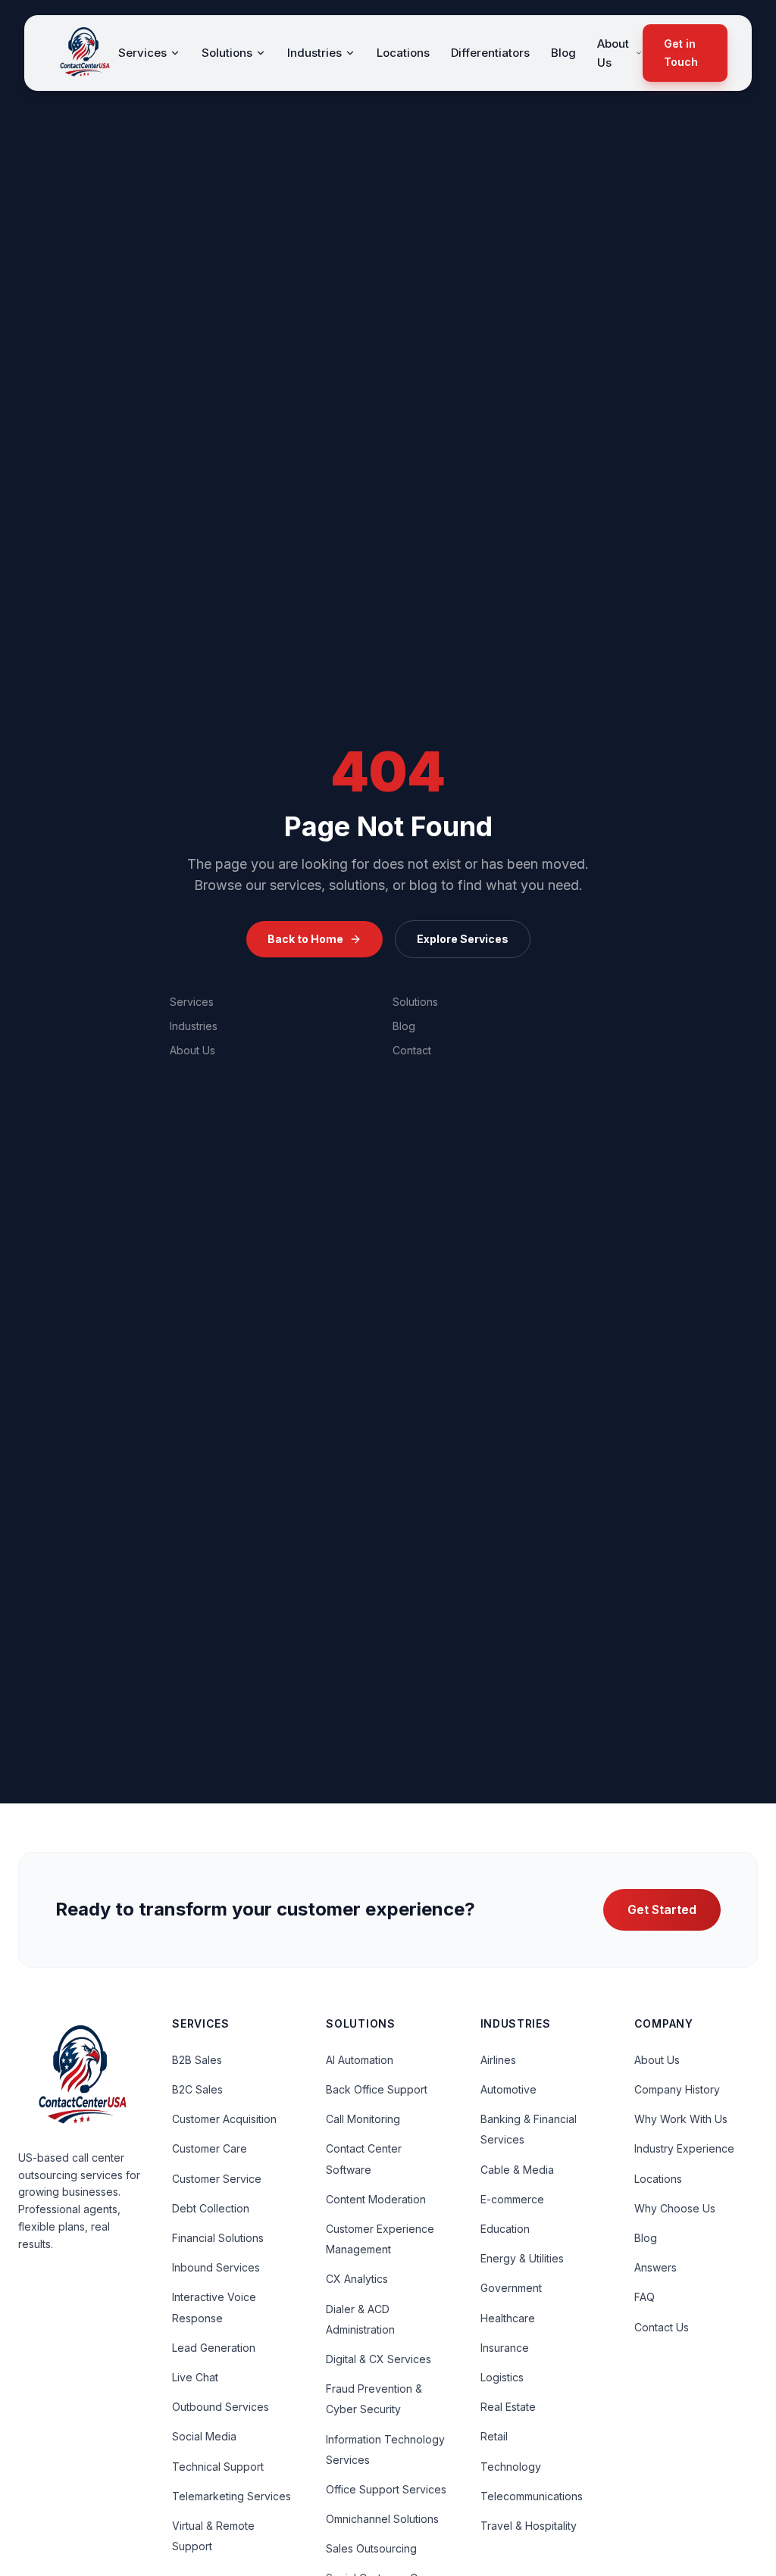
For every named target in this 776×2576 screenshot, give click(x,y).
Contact (412, 1050)
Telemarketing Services (232, 2496)
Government (511, 2288)
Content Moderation (376, 2199)
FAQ (645, 2297)
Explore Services (463, 939)
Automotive (508, 2089)
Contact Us (662, 2327)
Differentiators (490, 53)
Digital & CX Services (379, 2359)
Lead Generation (214, 2348)
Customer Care (210, 2148)
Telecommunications (532, 2496)
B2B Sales (197, 2060)
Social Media (204, 2436)
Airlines (498, 2060)
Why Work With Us (681, 2119)
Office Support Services (386, 2489)
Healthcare (508, 2318)
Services (142, 53)
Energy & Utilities (522, 2258)
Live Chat (195, 2377)
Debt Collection (211, 2208)
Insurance (505, 2348)
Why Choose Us (675, 2208)
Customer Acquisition (224, 2119)
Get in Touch (681, 53)
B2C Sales (197, 2089)
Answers (656, 2267)
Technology (511, 2467)
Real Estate (508, 2407)
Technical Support (218, 2467)
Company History (677, 2089)
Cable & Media (517, 2170)
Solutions (227, 53)
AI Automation (360, 2060)
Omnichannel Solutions (382, 2519)
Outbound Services (221, 2407)
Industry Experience (684, 2148)
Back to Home (305, 939)
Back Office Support (377, 2089)
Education (505, 2229)
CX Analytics (357, 2279)
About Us (613, 53)
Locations (403, 53)
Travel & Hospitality (529, 2526)
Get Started (662, 1909)
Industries (314, 53)
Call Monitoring (363, 2119)
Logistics (502, 2377)
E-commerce (512, 2199)
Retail (494, 2436)
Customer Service (217, 2179)
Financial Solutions (218, 2238)
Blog (563, 53)
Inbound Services (216, 2267)
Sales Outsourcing (371, 2548)
